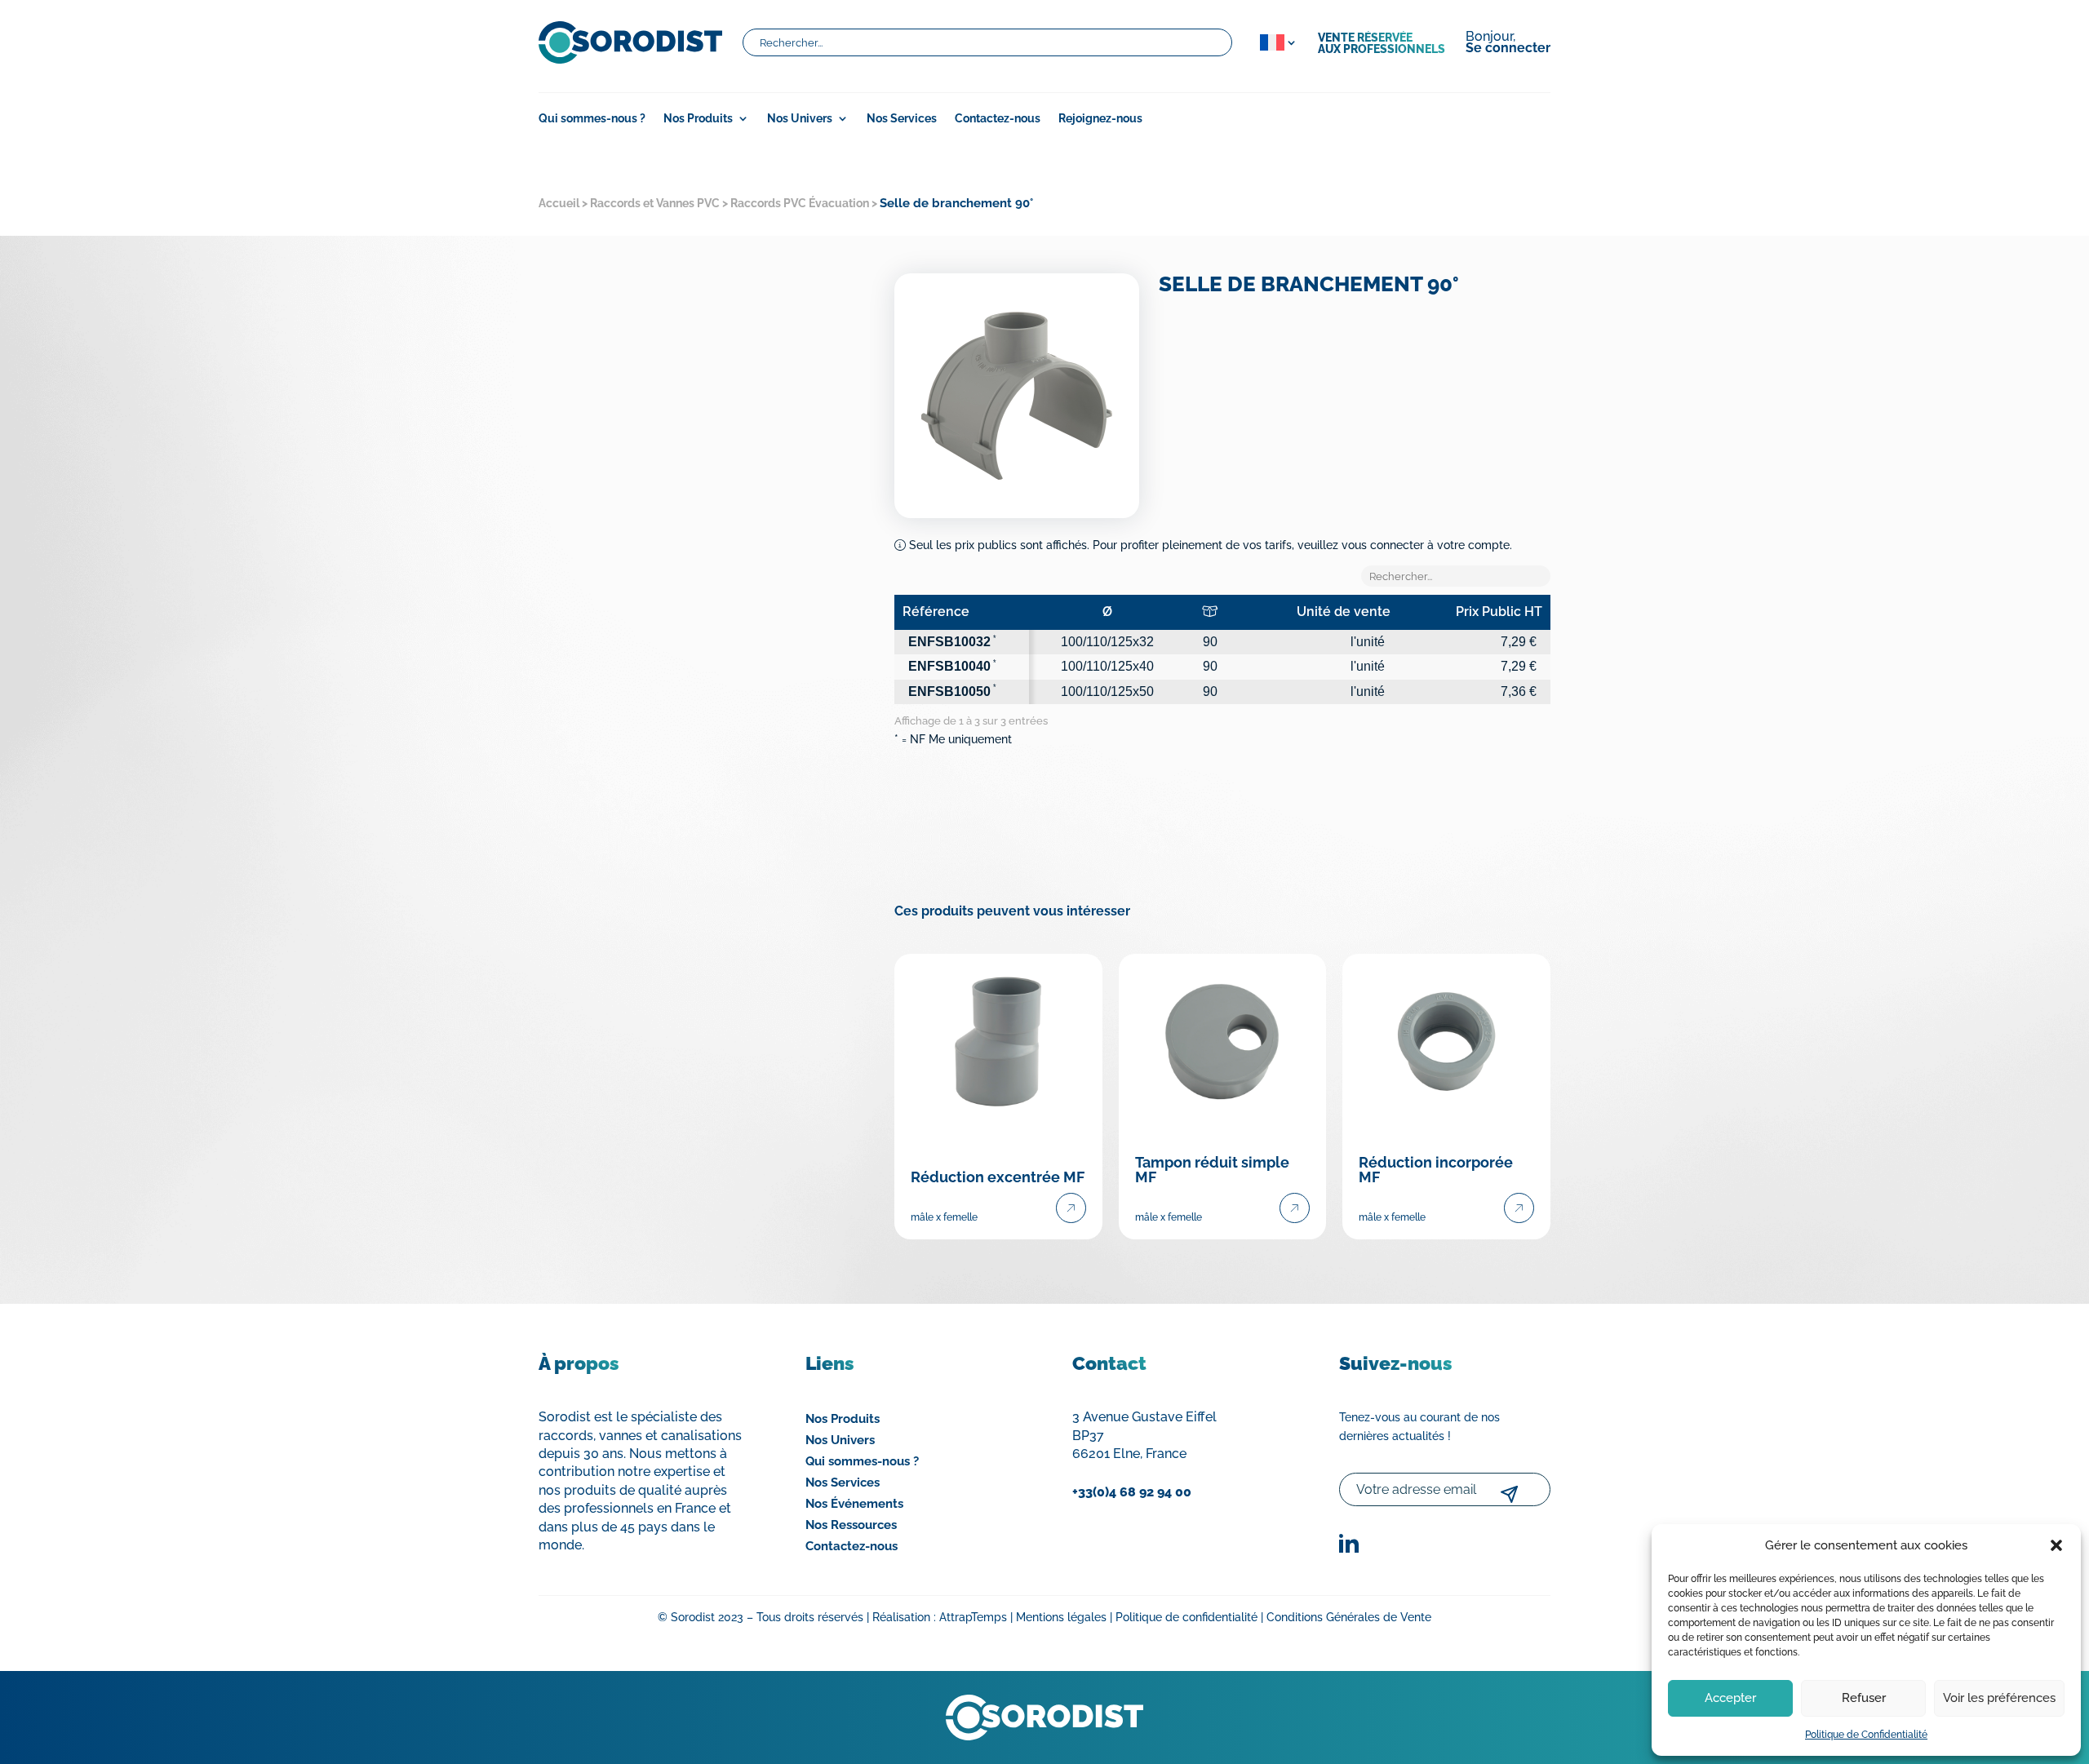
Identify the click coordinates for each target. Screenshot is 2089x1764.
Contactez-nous (998, 119)
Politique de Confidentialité (1866, 1735)
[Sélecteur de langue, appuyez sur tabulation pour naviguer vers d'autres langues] (1275, 42)
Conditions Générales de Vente (1349, 1617)
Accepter (1730, 1698)
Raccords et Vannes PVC (655, 203)
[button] (2056, 1545)
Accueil (559, 203)
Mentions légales (1061, 1617)
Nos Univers (800, 119)
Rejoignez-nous (1100, 119)
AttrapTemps (973, 1617)
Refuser (1864, 1698)
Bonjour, (1508, 43)
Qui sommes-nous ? (592, 119)
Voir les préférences (1999, 1698)
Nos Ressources (851, 1525)
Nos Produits (843, 1419)
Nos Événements (854, 1504)
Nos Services (902, 119)
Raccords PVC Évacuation (800, 203)
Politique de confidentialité (1186, 1617)
